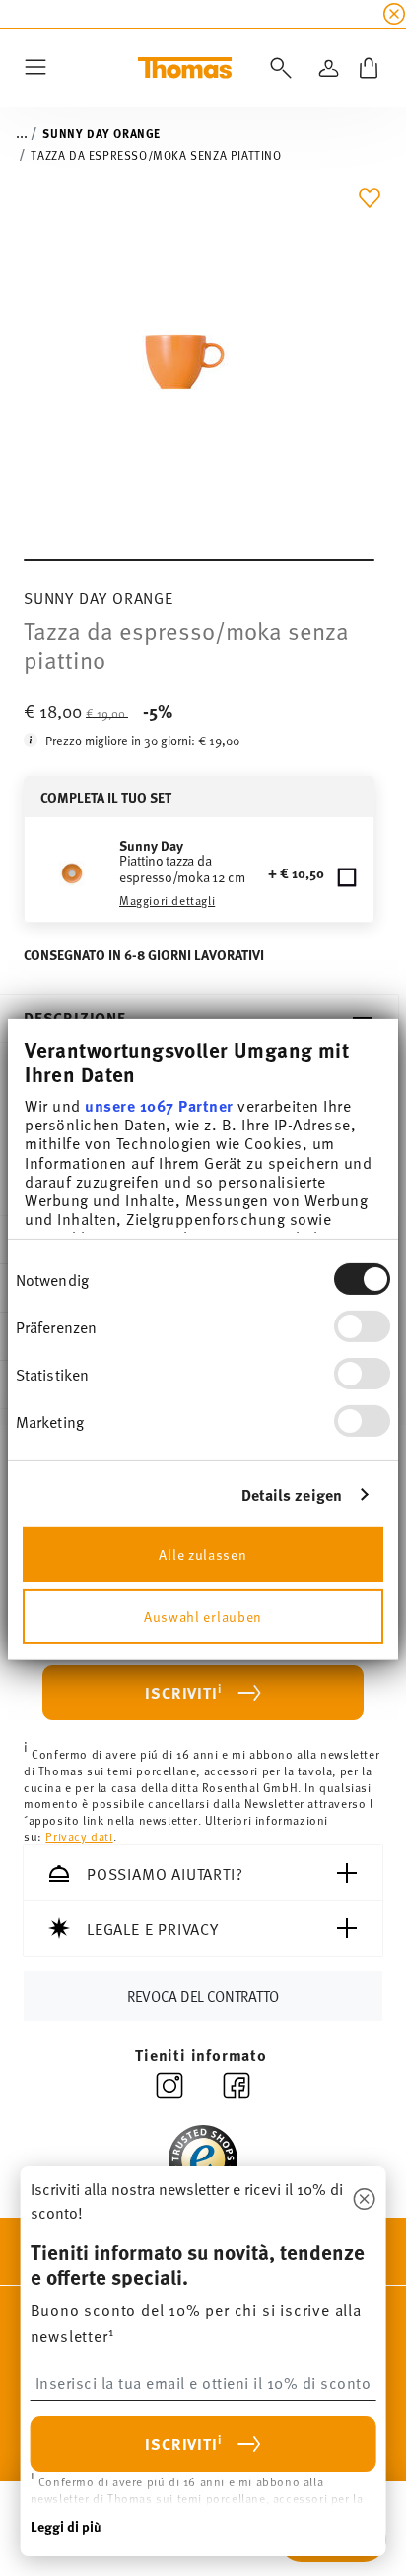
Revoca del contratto (203, 1996)
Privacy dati (79, 1836)
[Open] (277, 68)
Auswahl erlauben (203, 1615)
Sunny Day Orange (101, 133)
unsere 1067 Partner (159, 1105)
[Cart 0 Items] (369, 68)
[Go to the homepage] (185, 68)
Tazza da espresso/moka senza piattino (156, 155)
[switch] (362, 1326)
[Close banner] (394, 14)
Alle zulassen (203, 1553)
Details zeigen (292, 1494)
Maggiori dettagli (167, 900)
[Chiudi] (364, 2200)
